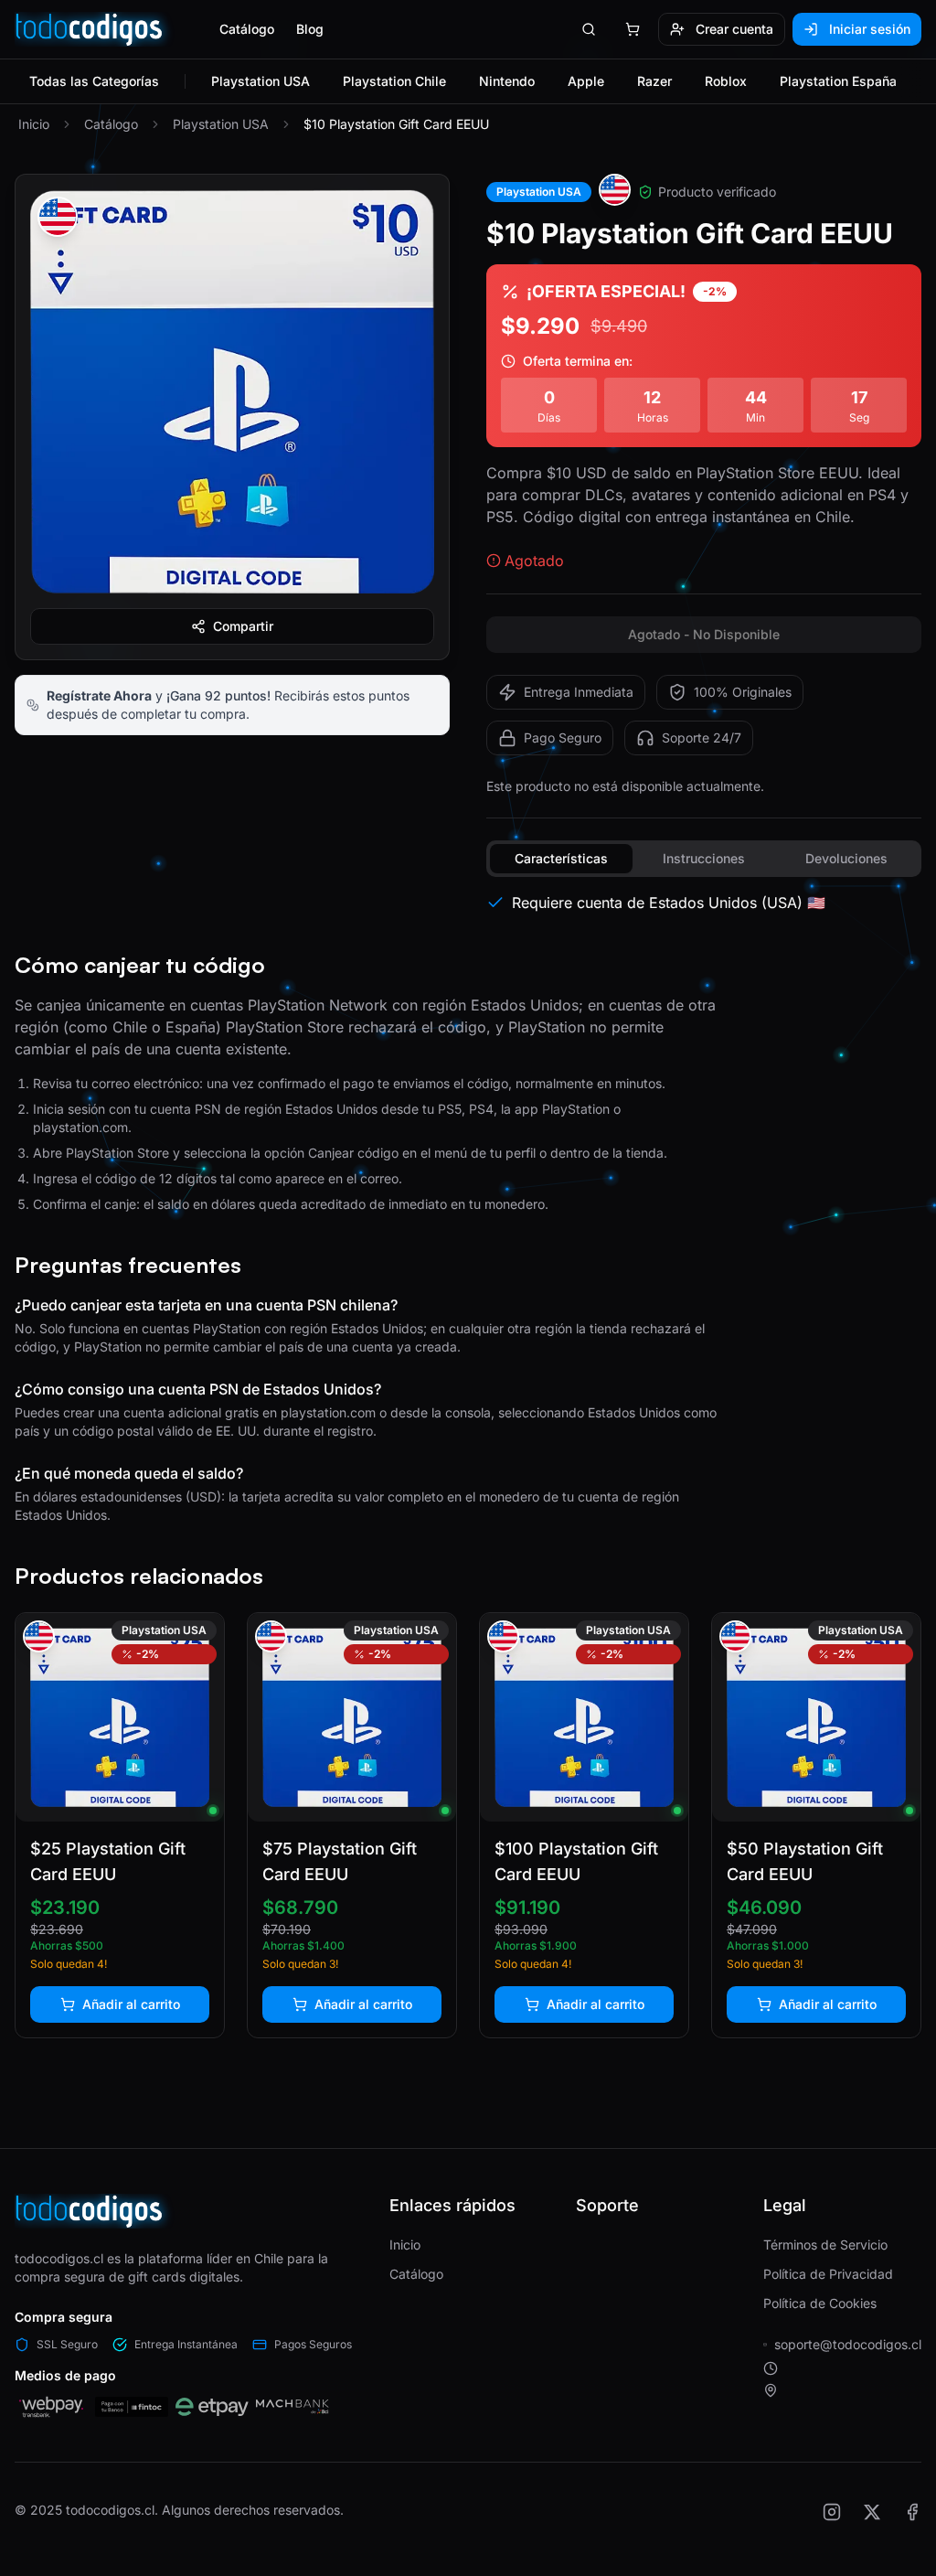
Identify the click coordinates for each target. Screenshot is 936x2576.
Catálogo (247, 29)
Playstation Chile (394, 81)
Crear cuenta (734, 29)
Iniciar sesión (870, 29)
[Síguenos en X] (872, 2512)
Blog (310, 29)
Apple (586, 81)
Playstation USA (261, 81)
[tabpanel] (704, 903)
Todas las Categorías (94, 81)
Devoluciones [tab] (846, 858)
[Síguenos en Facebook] (912, 2512)
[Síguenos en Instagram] (832, 2512)
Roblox (726, 81)
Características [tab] (561, 858)
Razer (654, 81)
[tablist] (704, 859)
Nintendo (507, 81)
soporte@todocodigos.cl (848, 2344)
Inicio (34, 124)
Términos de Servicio (825, 2245)
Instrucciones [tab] (704, 858)
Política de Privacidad (828, 2274)
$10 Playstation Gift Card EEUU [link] (396, 124)
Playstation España (838, 81)
